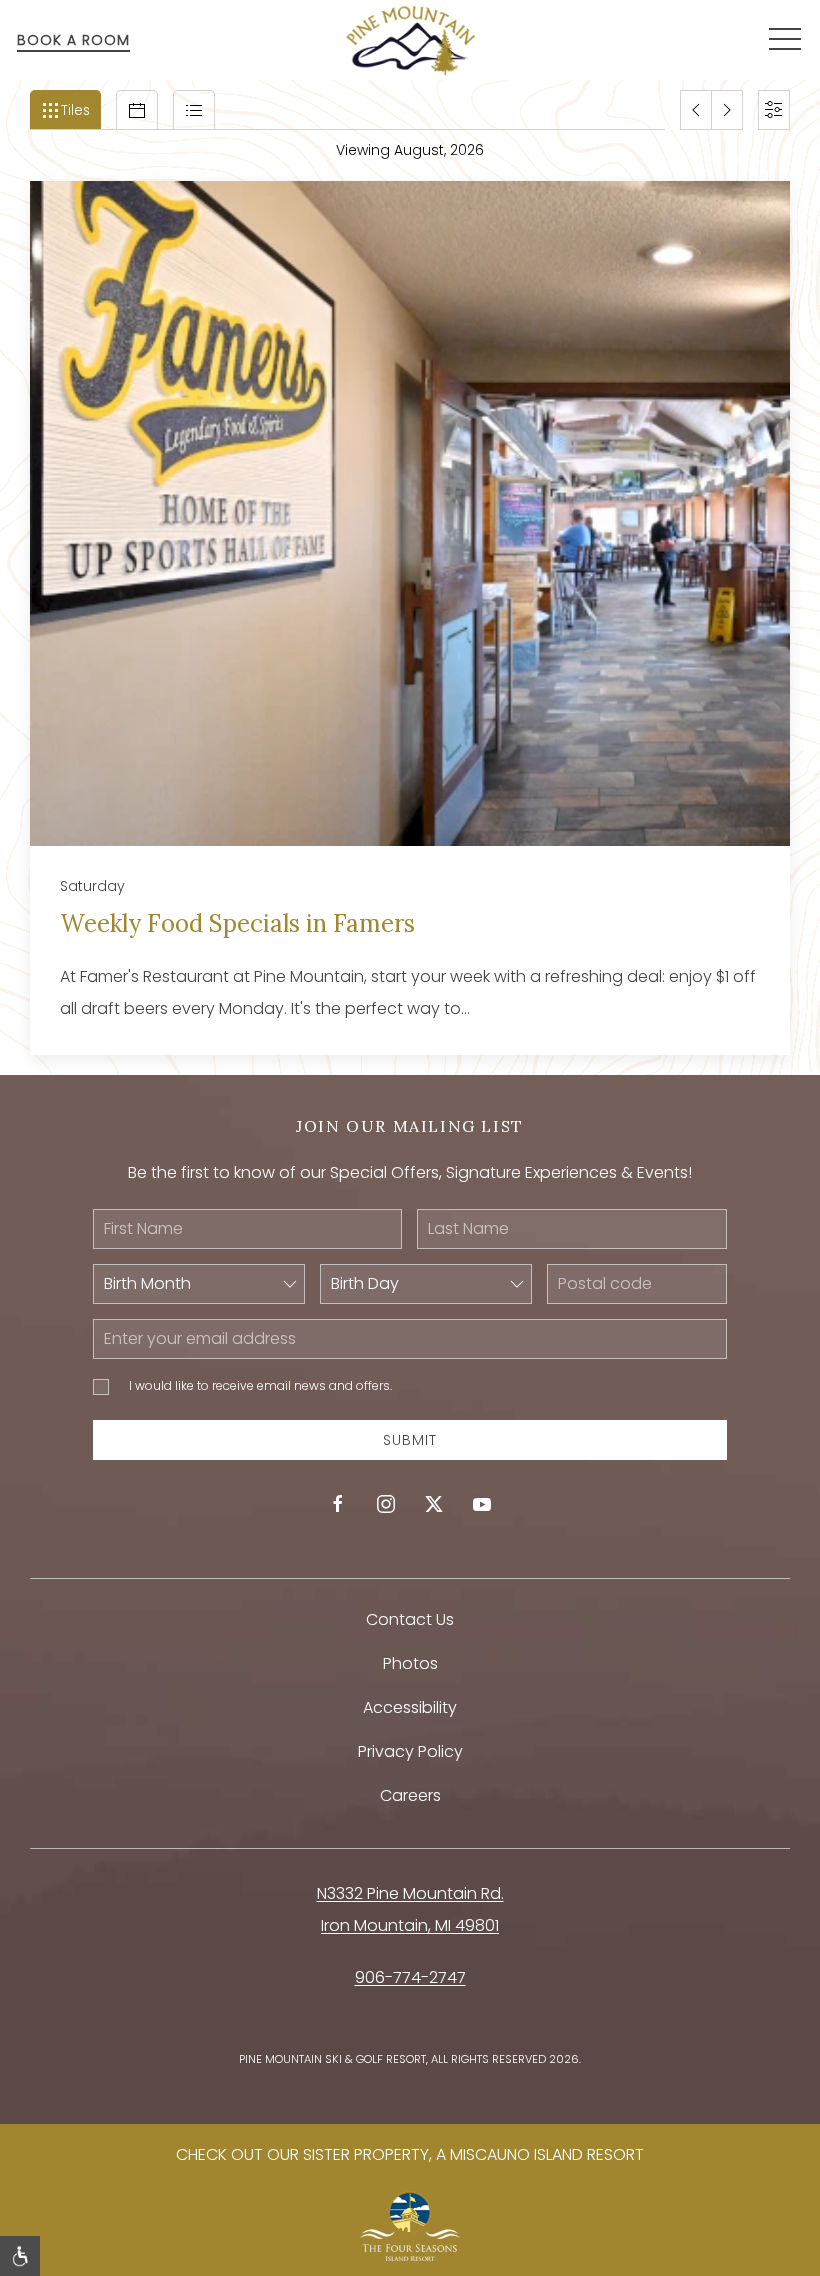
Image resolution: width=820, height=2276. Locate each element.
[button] (785, 40)
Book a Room (73, 40)
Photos (410, 1663)
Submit (410, 1440)
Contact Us (410, 1619)
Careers (410, 1795)
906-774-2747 (410, 1977)
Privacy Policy (410, 1751)
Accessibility (410, 1707)
